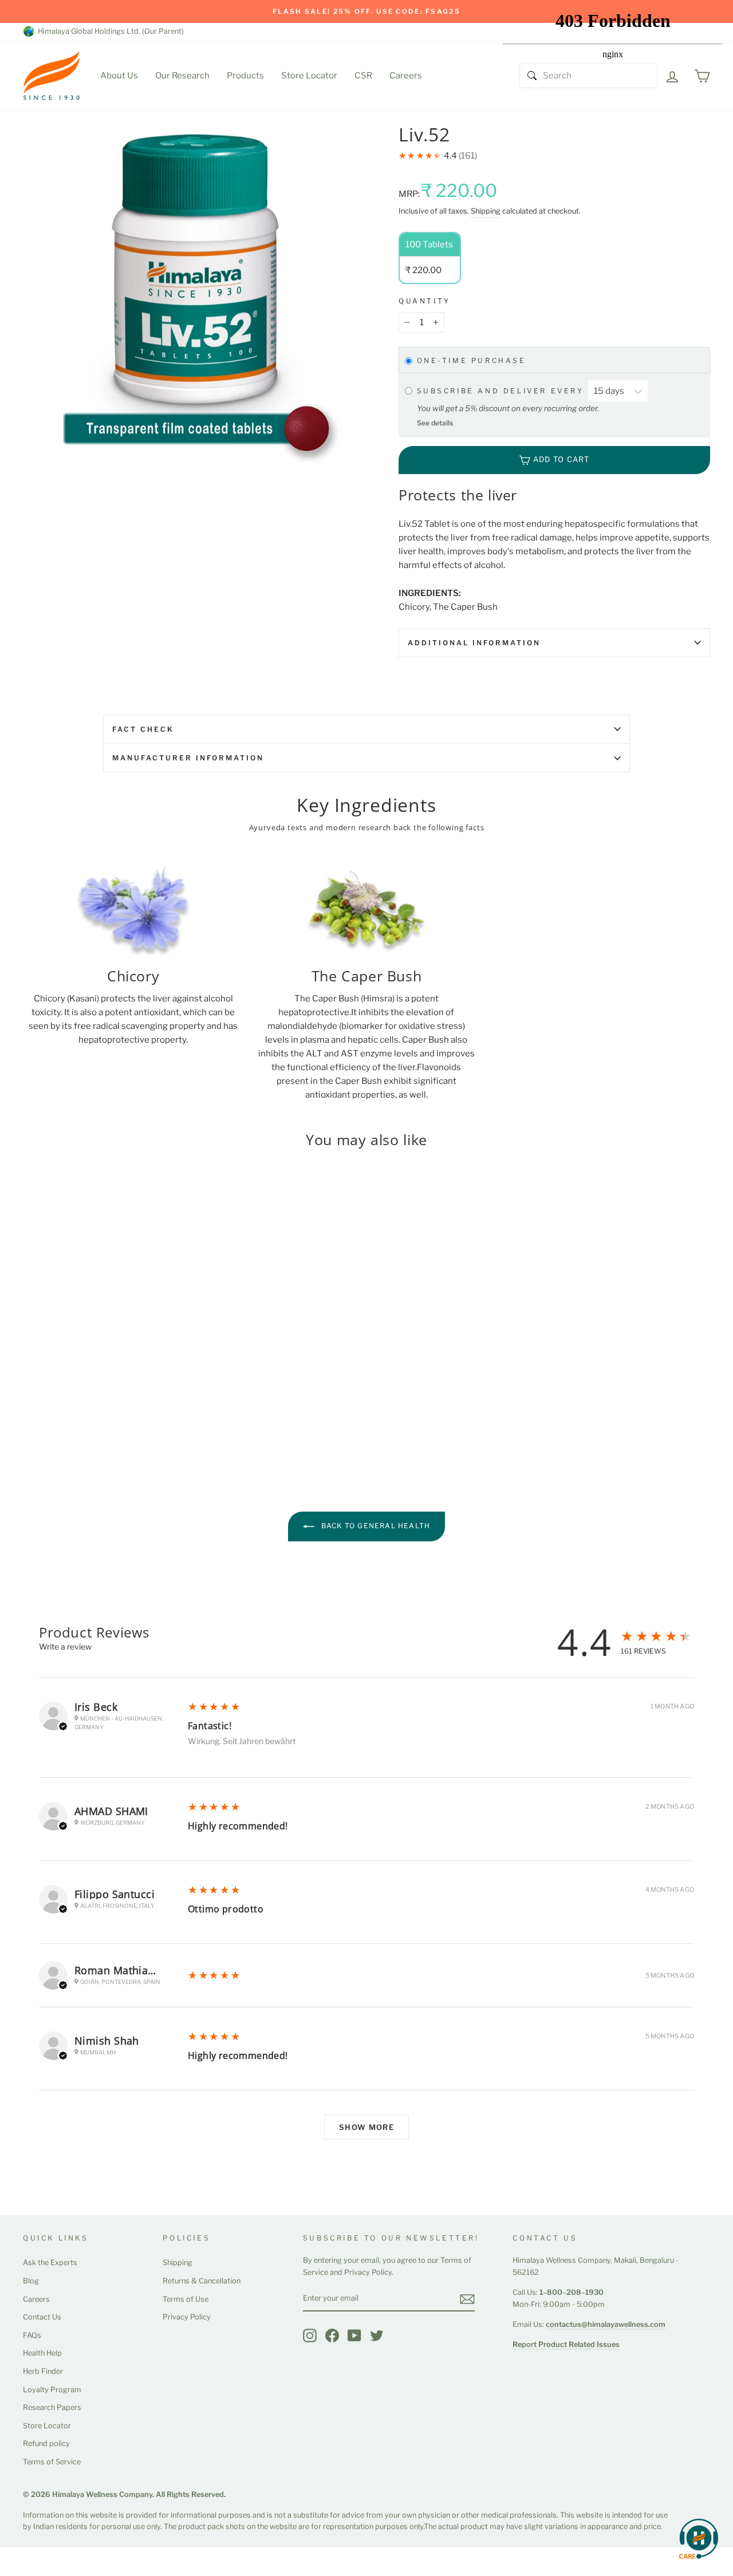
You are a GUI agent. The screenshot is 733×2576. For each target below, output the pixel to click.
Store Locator (309, 76)
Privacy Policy (187, 2317)
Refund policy (46, 2443)
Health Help (42, 2353)
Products (245, 76)
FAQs (32, 2335)
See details (435, 423)
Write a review (65, 1646)
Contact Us (42, 2317)
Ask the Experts (50, 2263)
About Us (119, 76)
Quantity (425, 301)
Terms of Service (52, 2462)
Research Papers (52, 2407)
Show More (366, 2127)
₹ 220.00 (43, 1377)
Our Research (182, 76)
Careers (406, 76)
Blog (31, 2281)
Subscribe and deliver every (503, 391)
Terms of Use (186, 2299)
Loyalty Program (52, 2390)
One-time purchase (472, 361)
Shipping (486, 211)
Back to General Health (375, 1526)
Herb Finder (43, 2371)
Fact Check (143, 729)
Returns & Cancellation (202, 2281)
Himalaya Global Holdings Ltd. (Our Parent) (109, 31)
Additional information (474, 643)
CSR (363, 76)
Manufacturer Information (188, 758)
